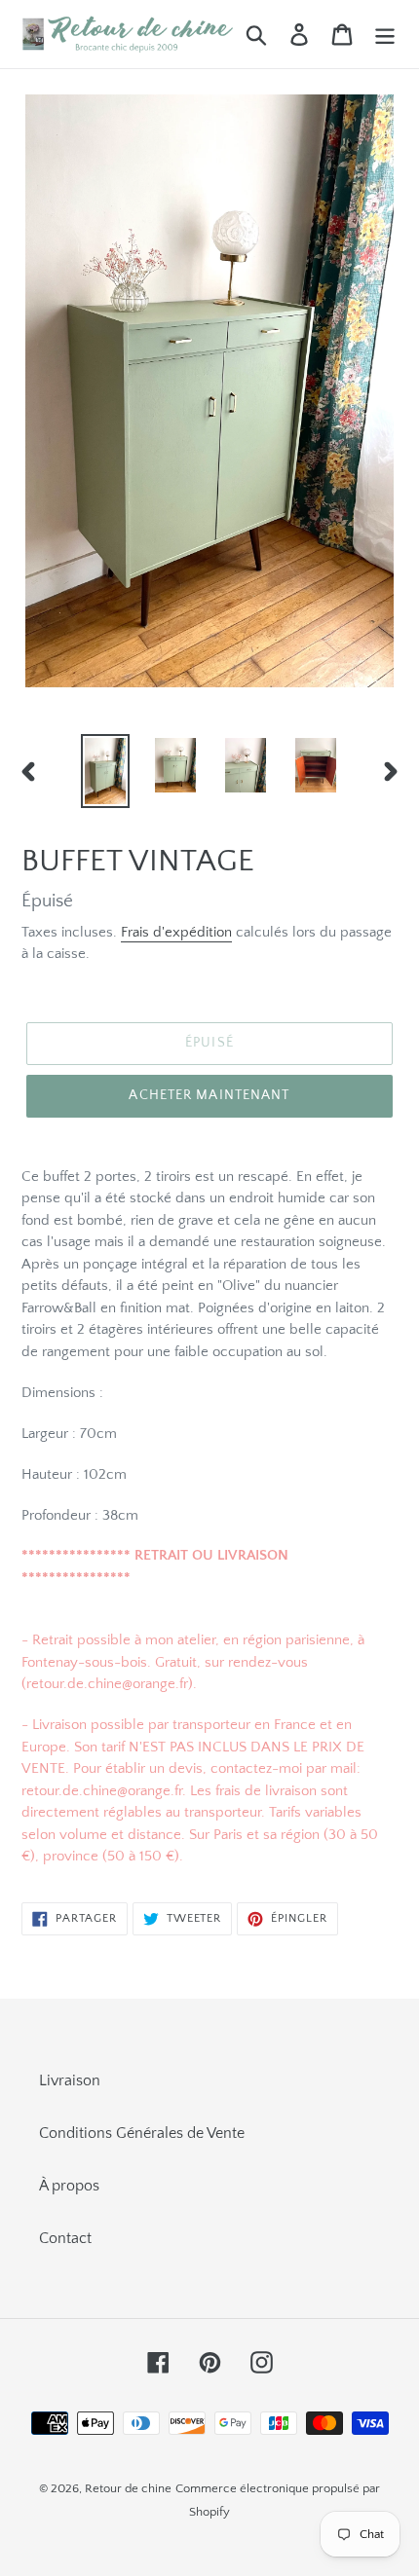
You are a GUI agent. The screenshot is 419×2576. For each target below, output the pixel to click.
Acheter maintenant (209, 1095)
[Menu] (385, 34)
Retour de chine (128, 2488)
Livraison (70, 2080)
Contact (65, 2238)
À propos (69, 2186)
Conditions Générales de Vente (142, 2133)
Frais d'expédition (176, 932)
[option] (105, 771)
